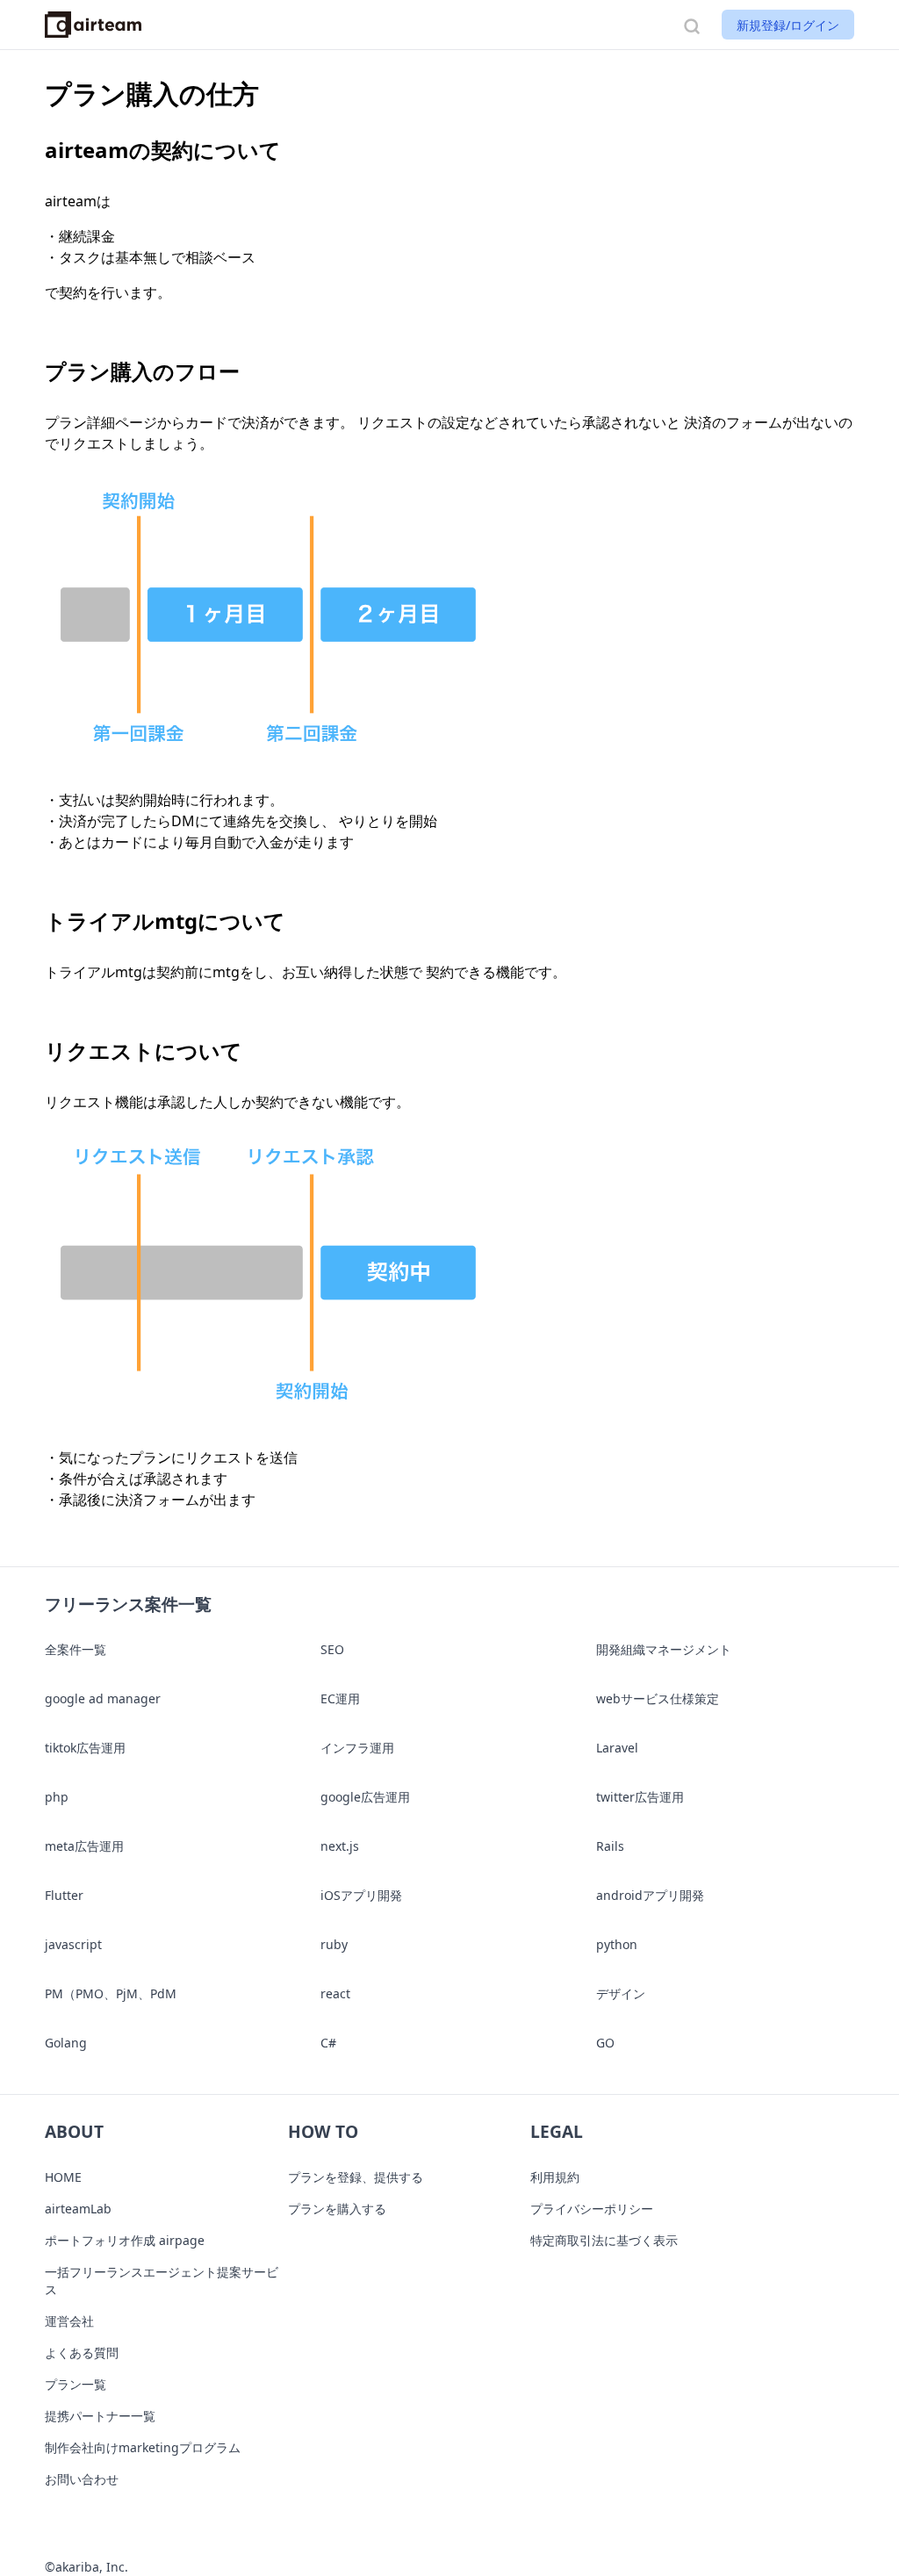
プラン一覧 (76, 2384)
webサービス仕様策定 (658, 1698)
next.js (340, 1846)
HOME (63, 2177)
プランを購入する (337, 2209)
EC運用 (340, 1698)
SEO (332, 1649)
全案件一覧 (76, 1649)
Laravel (617, 1748)
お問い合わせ (82, 2479)
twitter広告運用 (640, 1797)
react (335, 1993)
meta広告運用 (84, 1846)
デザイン (621, 1993)
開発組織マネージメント (664, 1649)
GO (605, 2043)
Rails (610, 1846)
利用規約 (555, 2177)
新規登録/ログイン (788, 25)
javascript (73, 1944)
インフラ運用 (357, 1748)
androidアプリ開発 (650, 1895)
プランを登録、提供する (356, 2177)
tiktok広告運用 (85, 1748)
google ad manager (103, 1698)
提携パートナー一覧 (100, 2416)
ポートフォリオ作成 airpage (125, 2240)
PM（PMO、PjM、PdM (111, 1993)
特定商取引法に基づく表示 (604, 2240)
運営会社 (69, 2321)
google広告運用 (365, 1797)
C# (328, 2043)
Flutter (64, 1895)
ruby (334, 1944)
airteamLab (78, 2209)
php (57, 1797)
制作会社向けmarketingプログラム (143, 2447)
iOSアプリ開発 (361, 1895)
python (617, 1944)
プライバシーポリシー (592, 2209)
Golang (66, 2043)
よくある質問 (82, 2353)
